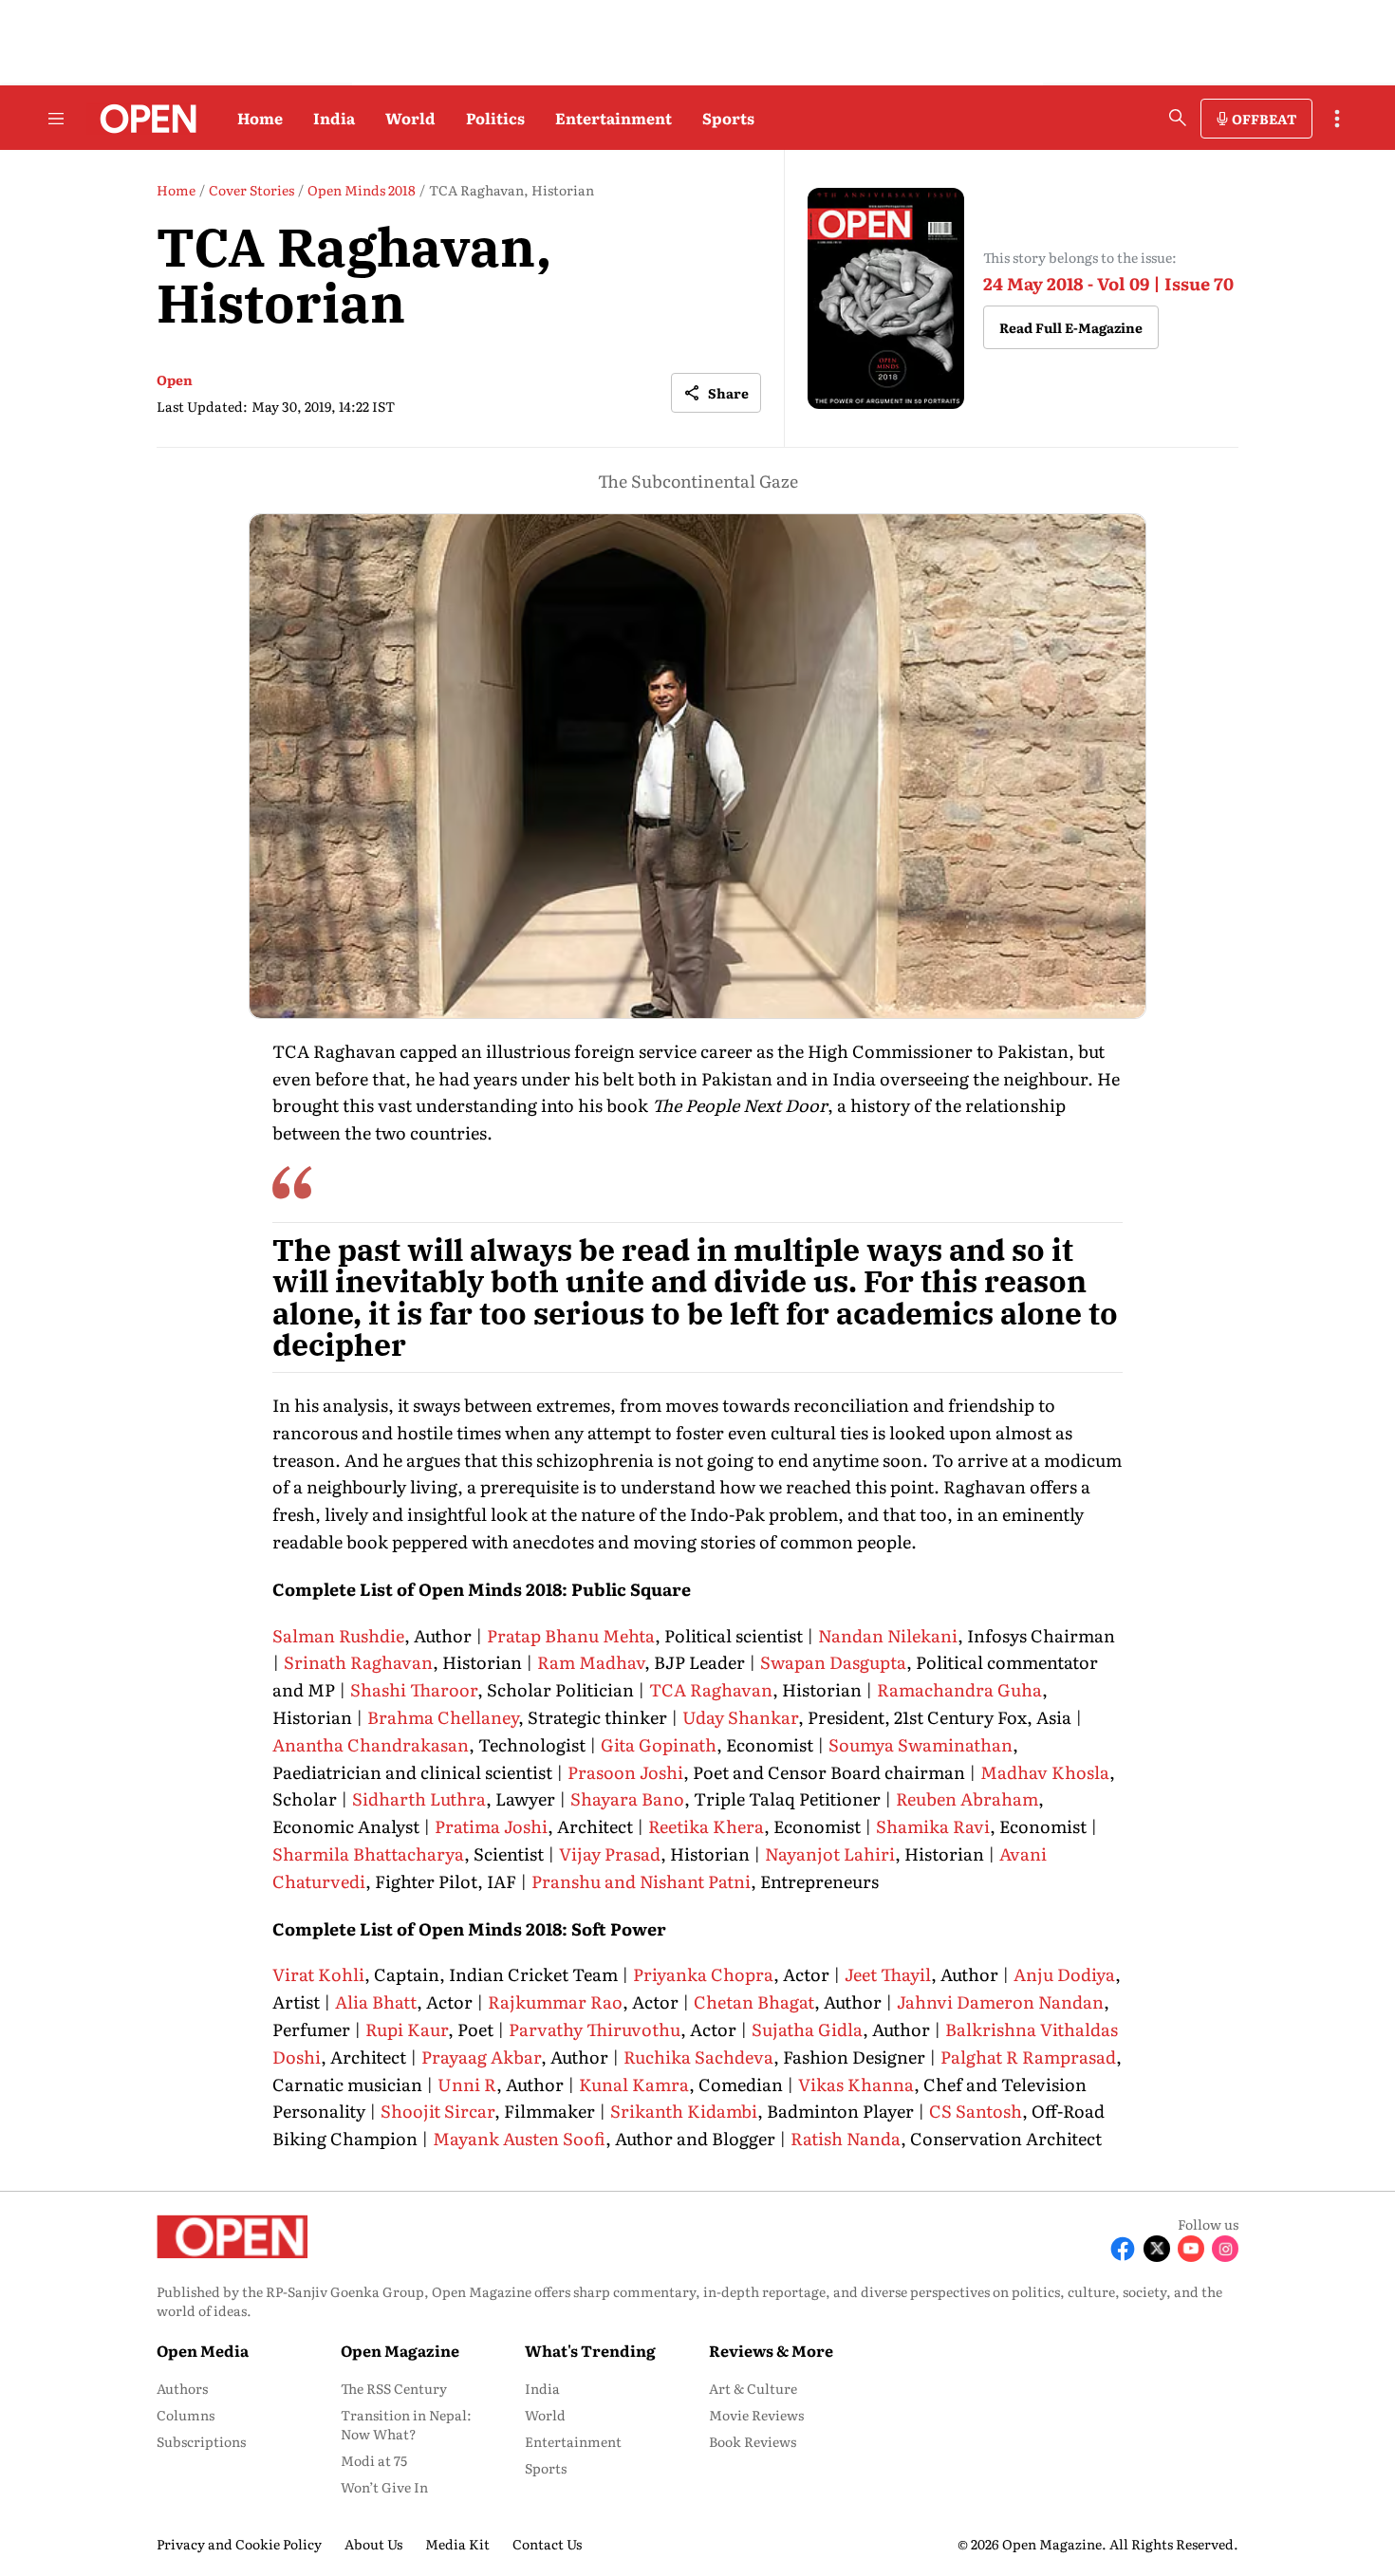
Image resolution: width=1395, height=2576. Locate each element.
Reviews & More (771, 2350)
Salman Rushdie (338, 1635)
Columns (186, 2415)
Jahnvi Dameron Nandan (1000, 2001)
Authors (182, 2388)
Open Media (203, 2350)
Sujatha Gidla (807, 2029)
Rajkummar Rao (555, 2001)
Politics (495, 118)
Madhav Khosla (1045, 1772)
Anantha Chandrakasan (371, 1744)
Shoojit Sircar (437, 2111)
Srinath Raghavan (358, 1662)
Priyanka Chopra (703, 1974)
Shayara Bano (627, 1798)
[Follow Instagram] (1225, 2249)
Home (260, 118)
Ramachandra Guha (959, 1689)
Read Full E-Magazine (1071, 327)
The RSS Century (394, 2388)
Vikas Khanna (856, 2084)
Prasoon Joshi (625, 1772)
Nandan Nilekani (888, 1635)
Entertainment (614, 118)
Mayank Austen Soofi (519, 2138)
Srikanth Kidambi (684, 2111)
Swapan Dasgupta (833, 1662)
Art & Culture (753, 2388)
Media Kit (457, 2544)
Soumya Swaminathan (921, 1744)
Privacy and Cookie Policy (239, 2544)
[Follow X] (1157, 2249)
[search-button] (1178, 118)
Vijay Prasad (610, 1853)
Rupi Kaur (407, 2029)
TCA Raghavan (711, 1689)
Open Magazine (400, 2350)
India (334, 118)
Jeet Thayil (888, 1974)
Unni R (467, 2084)
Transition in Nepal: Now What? (406, 2424)
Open (175, 380)
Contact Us (547, 2544)
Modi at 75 (374, 2460)
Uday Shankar (740, 1717)
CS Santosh (974, 2111)
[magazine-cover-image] (886, 298)
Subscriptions (201, 2441)
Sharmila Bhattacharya (368, 1853)
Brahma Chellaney (443, 1717)
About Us (373, 2544)
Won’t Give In (384, 2487)
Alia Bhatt (376, 2001)
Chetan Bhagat (754, 2001)
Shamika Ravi (933, 1826)
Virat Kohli (318, 1974)
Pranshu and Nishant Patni (641, 1881)
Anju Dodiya (1064, 1974)
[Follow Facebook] (1123, 2249)
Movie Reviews (756, 2415)
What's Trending (590, 2350)
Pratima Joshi (491, 1826)
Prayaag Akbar (481, 2057)
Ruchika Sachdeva (698, 2057)
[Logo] (143, 119)
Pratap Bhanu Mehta (571, 1635)
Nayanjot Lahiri (830, 1853)
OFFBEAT (1264, 119)
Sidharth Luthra (419, 1798)
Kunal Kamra (634, 2084)
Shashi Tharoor (414, 1689)
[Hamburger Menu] (56, 119)
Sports (728, 118)
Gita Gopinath (659, 1744)
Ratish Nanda (846, 2138)
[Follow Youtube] (1191, 2249)
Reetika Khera (706, 1826)
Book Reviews (753, 2441)
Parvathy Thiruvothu (595, 2029)
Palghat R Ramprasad (1028, 2057)
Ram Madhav (591, 1662)
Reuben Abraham (967, 1798)
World (410, 118)
